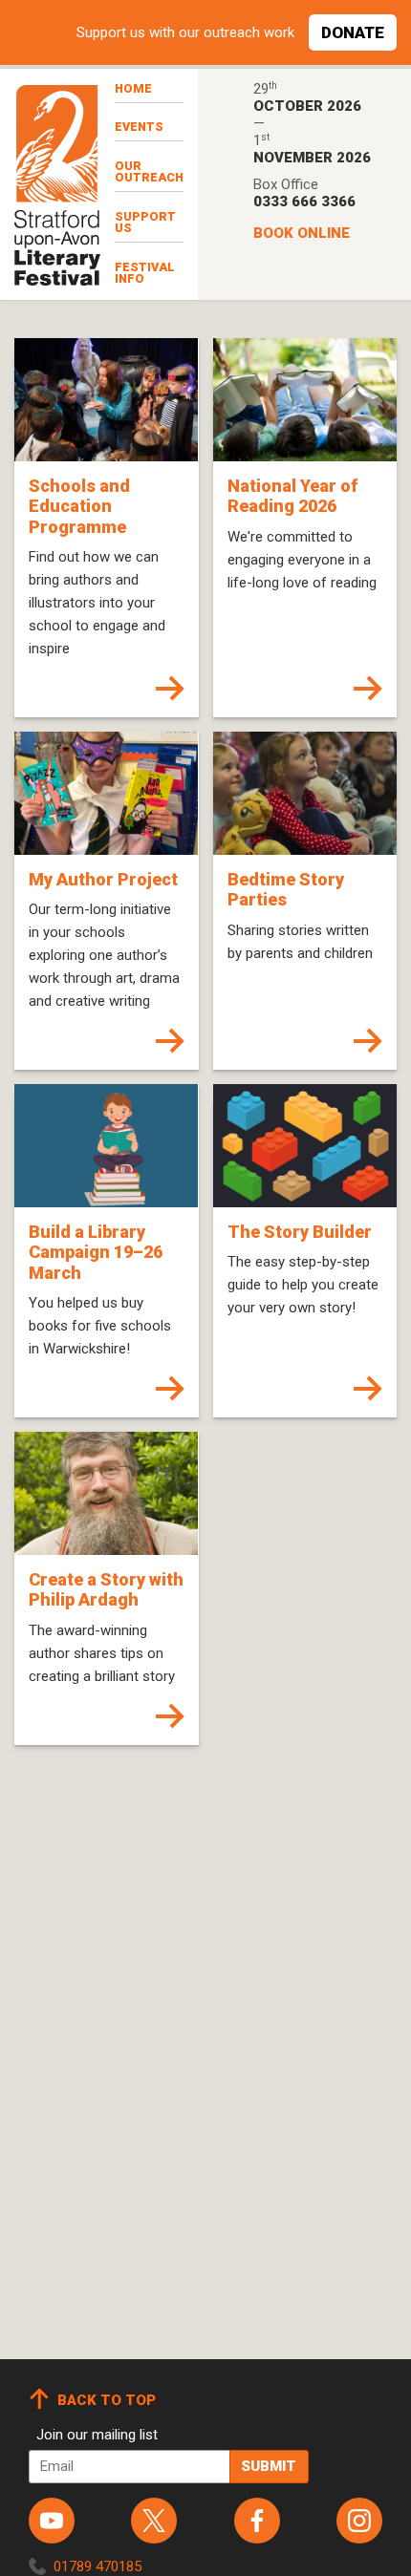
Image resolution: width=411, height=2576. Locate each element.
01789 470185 (97, 2566)
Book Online (302, 233)
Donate (353, 32)
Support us (145, 223)
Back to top (107, 2400)
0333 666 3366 (304, 202)
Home (133, 88)
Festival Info (145, 273)
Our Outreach (149, 172)
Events (139, 127)
